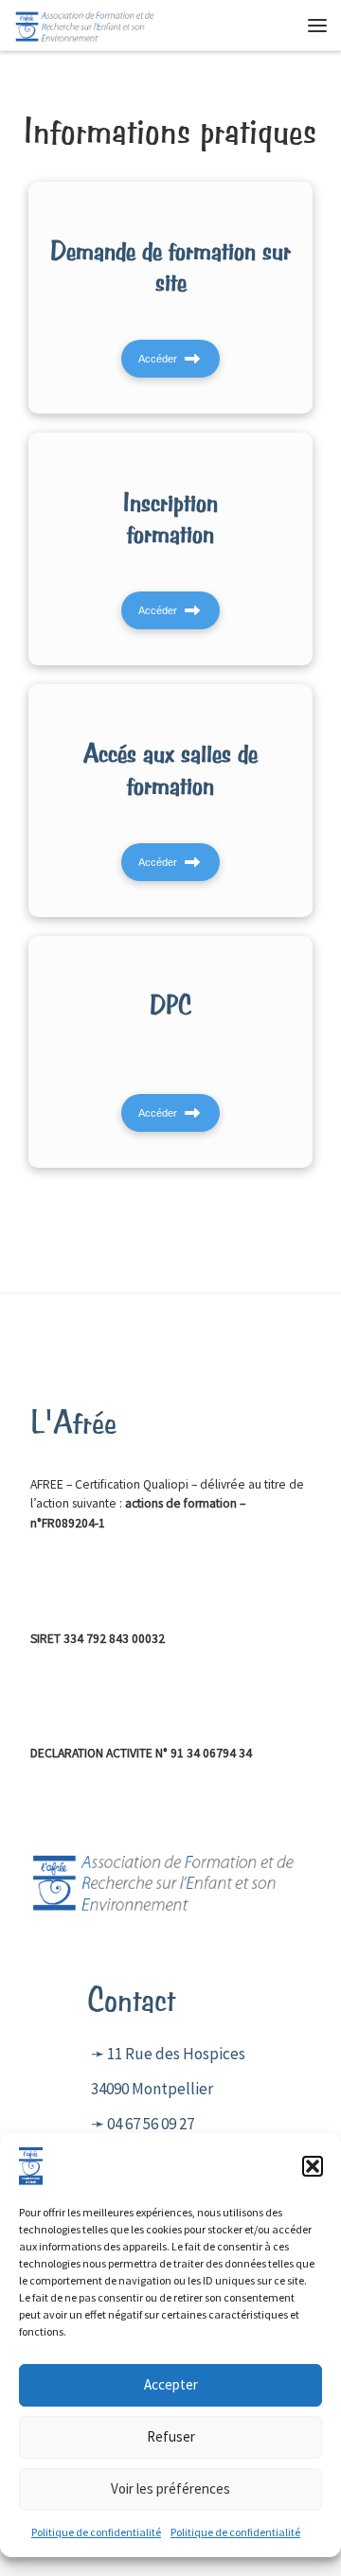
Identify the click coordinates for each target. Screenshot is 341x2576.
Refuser (171, 2436)
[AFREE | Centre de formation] (85, 23)
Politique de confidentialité (96, 2532)
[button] (313, 2166)
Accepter (171, 2384)
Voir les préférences (170, 2488)
